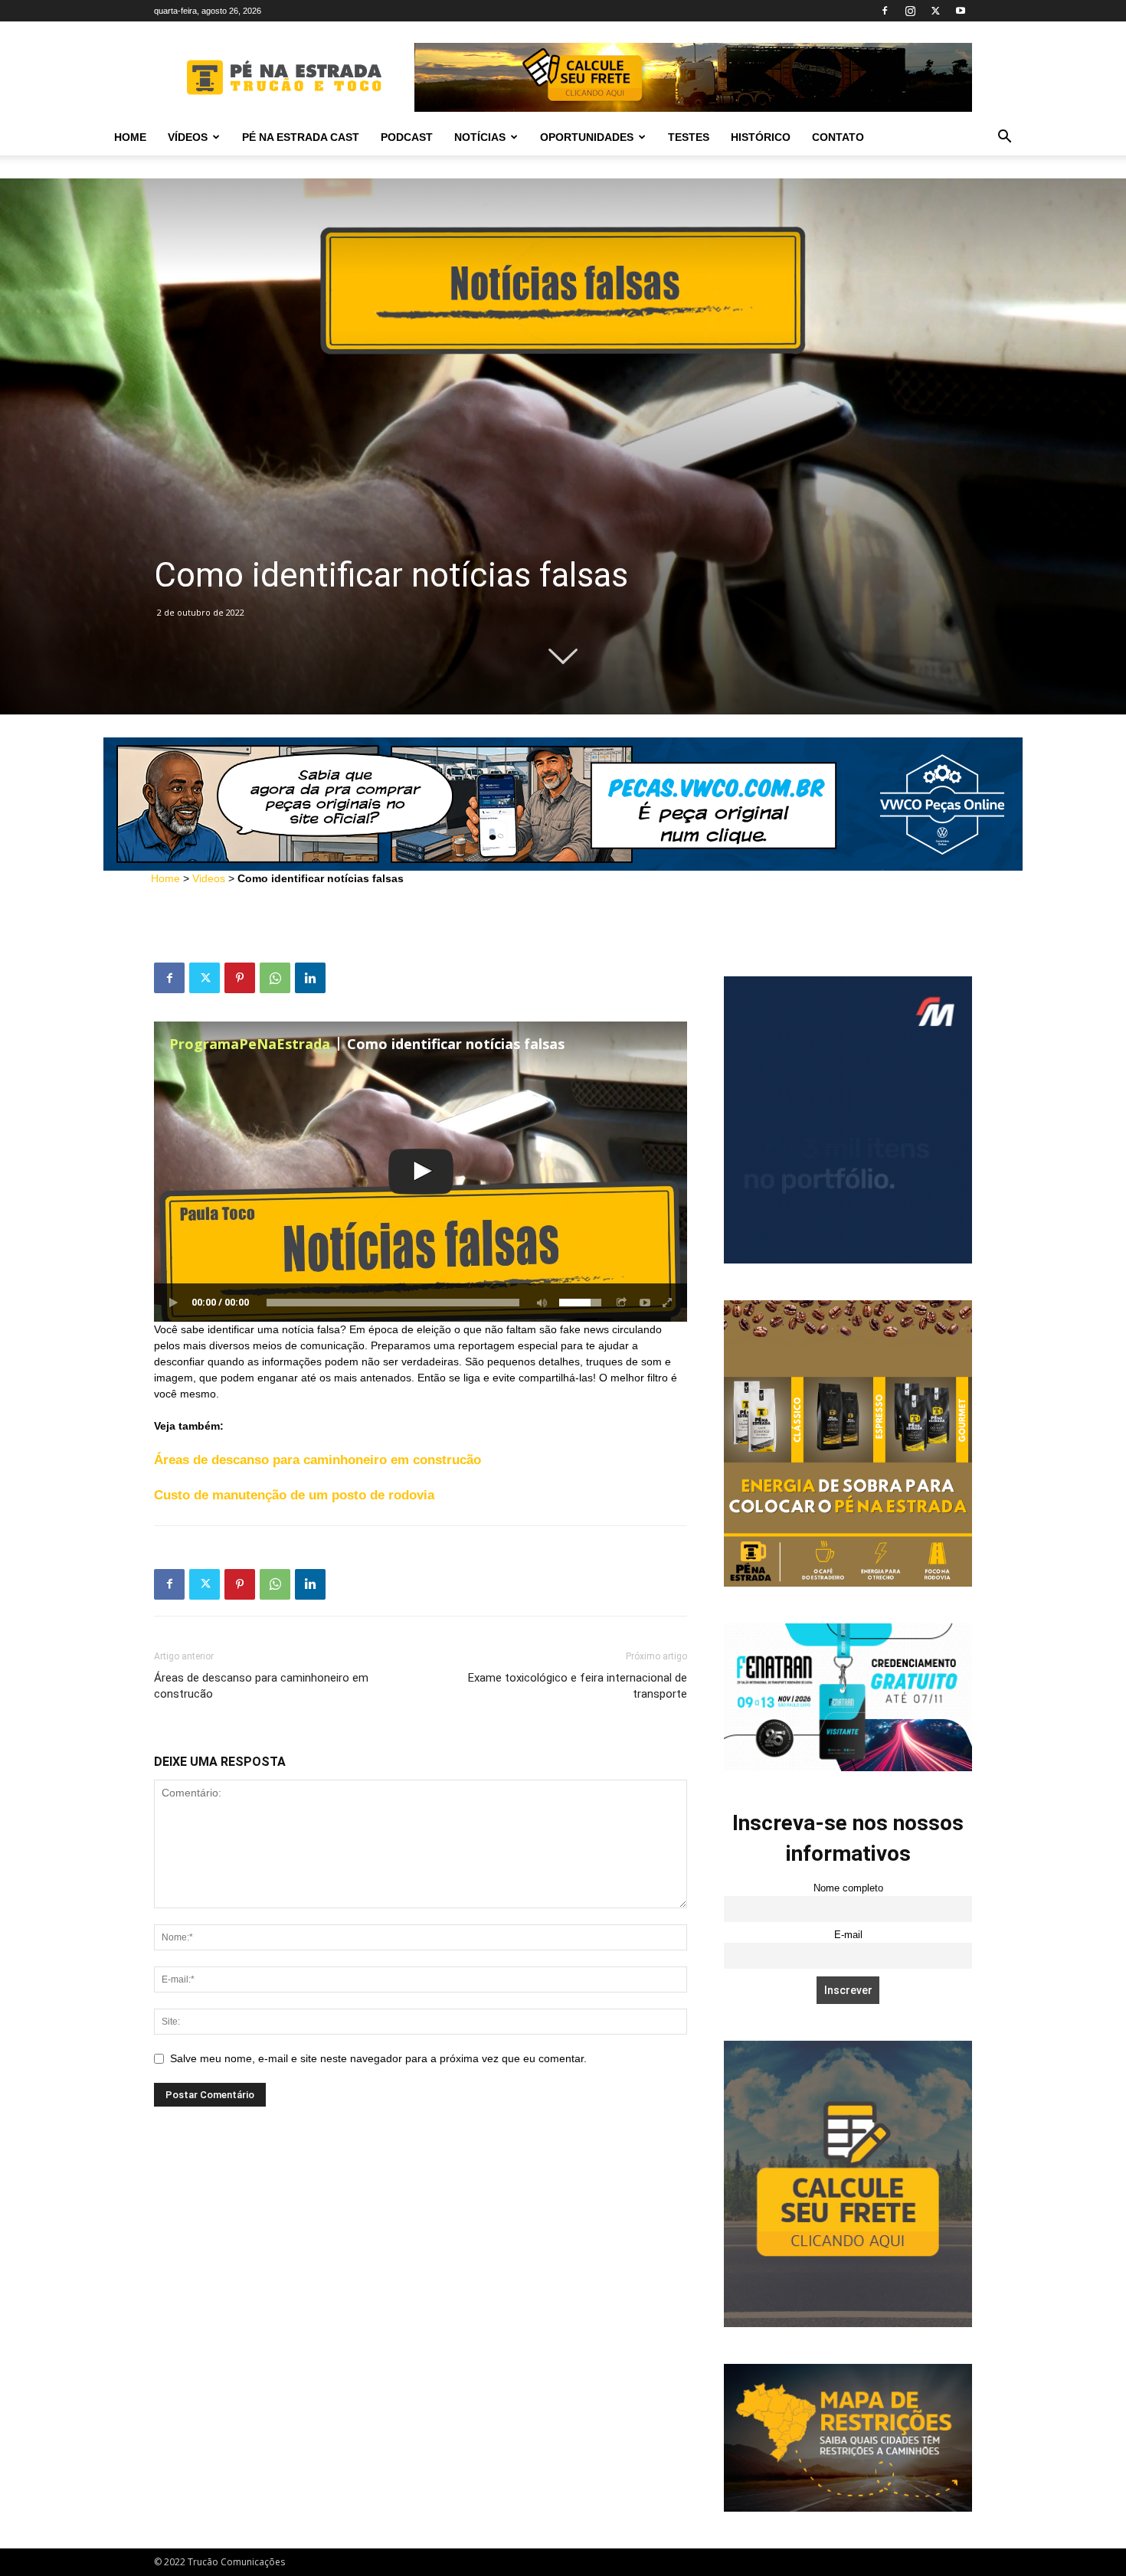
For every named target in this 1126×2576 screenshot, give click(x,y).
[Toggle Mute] (539, 1303)
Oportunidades (587, 137)
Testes (689, 137)
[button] (1004, 138)
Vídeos (188, 137)
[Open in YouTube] (645, 1303)
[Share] (622, 1303)
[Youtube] (961, 11)
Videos (209, 878)
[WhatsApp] (275, 978)
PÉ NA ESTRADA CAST (301, 137)
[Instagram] (910, 11)
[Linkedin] (310, 978)
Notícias (480, 137)
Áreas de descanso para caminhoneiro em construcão (318, 1460)
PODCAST (407, 137)
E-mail (848, 1935)
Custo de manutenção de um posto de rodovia (294, 1495)
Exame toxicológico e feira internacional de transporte (578, 1686)
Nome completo (848, 1888)
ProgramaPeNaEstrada (250, 1044)
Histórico (761, 137)
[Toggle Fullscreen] (668, 1303)
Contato (838, 137)
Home (130, 137)
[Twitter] (935, 11)
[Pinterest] (240, 978)
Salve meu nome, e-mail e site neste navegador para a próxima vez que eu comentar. (378, 2058)
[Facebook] (885, 11)
